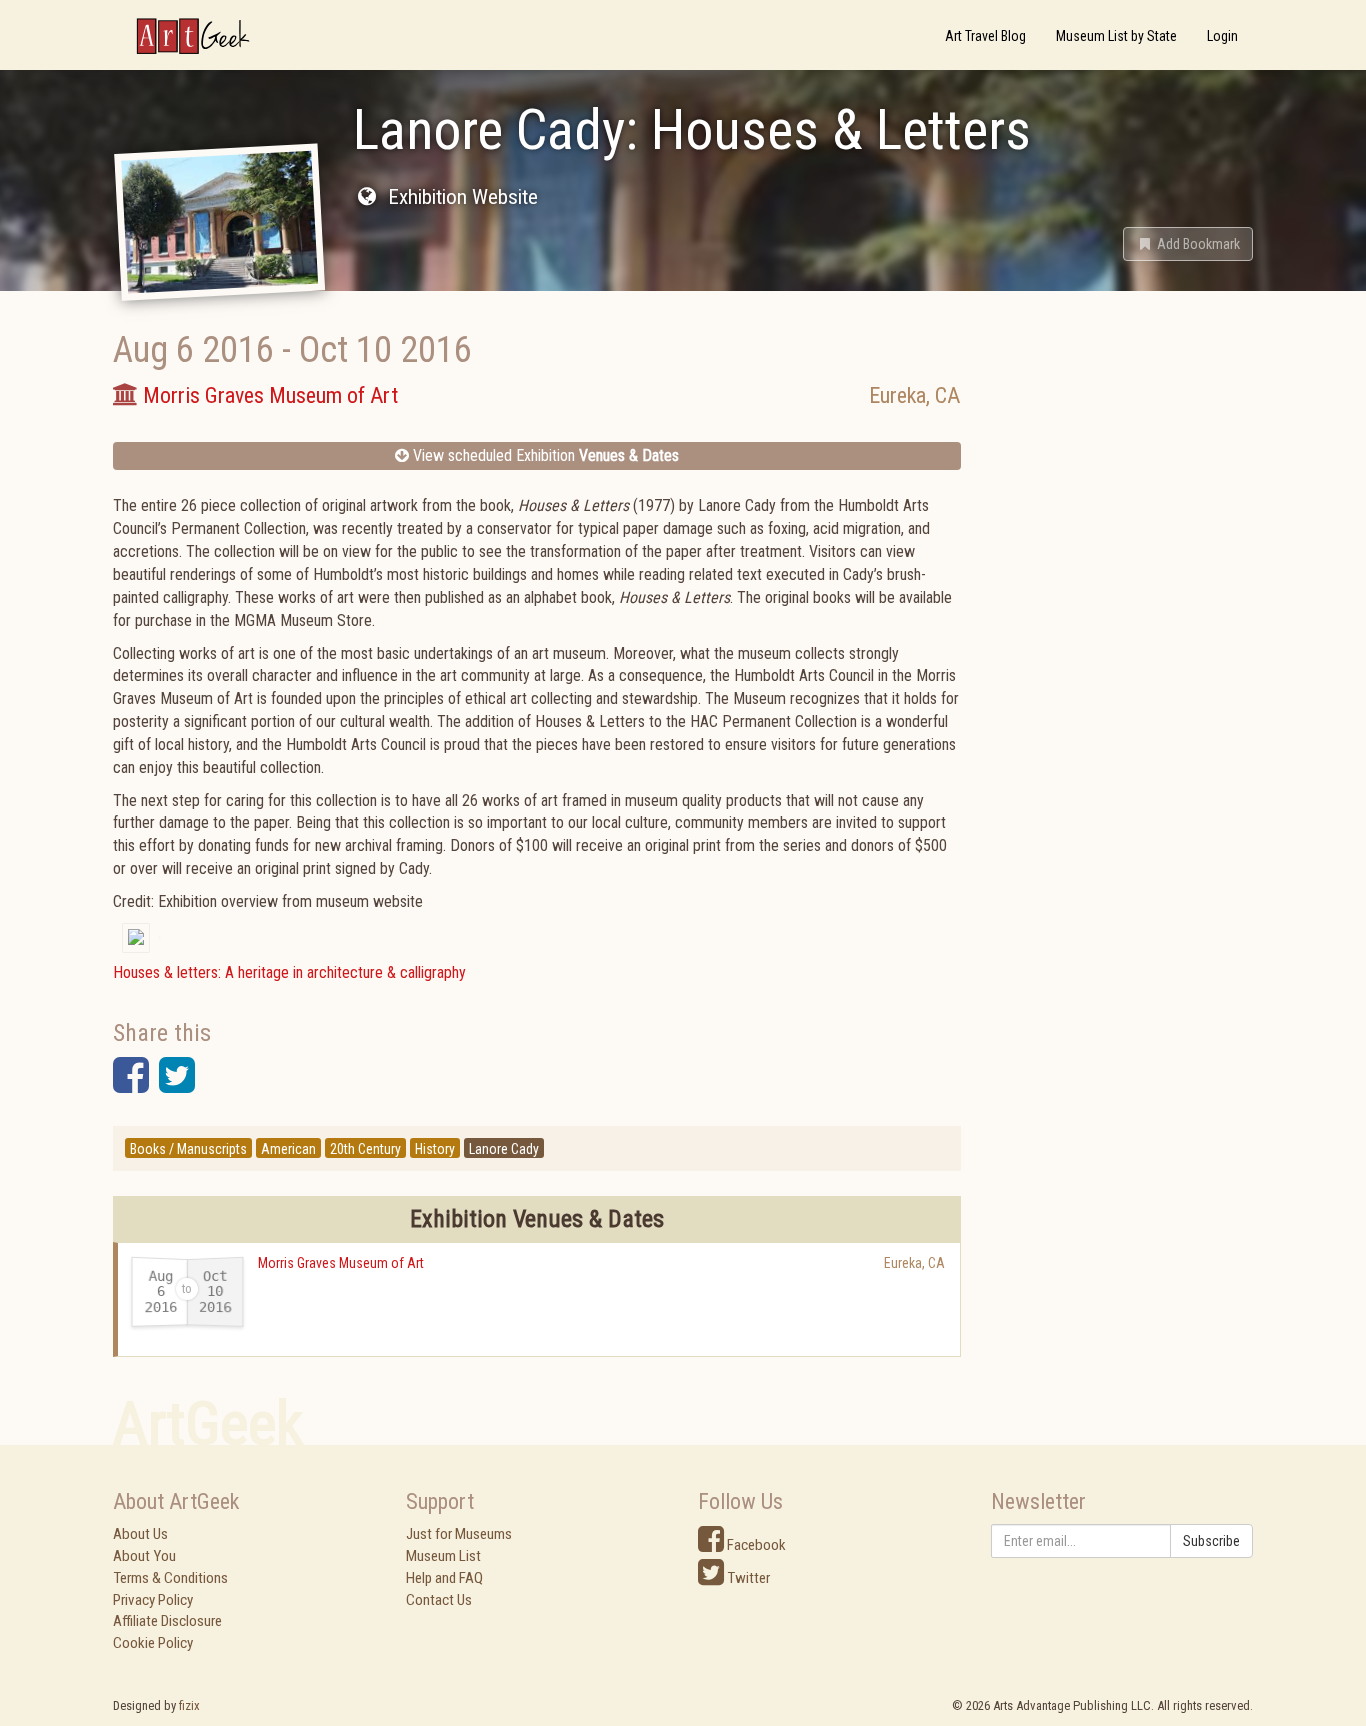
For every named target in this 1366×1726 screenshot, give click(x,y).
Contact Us (439, 1600)
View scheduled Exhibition (544, 455)
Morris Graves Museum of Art (341, 1263)
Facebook (755, 1545)
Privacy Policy (153, 1600)
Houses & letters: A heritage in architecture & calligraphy (289, 972)
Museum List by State (1116, 36)
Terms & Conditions (170, 1578)
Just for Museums (459, 1534)
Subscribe (1211, 1541)
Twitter (747, 1578)
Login (1222, 36)
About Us (140, 1534)
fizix (189, 1705)
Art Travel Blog (985, 36)
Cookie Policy (153, 1643)
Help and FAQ (444, 1578)
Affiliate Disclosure (167, 1621)
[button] (1188, 244)
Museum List (443, 1556)
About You (144, 1556)
